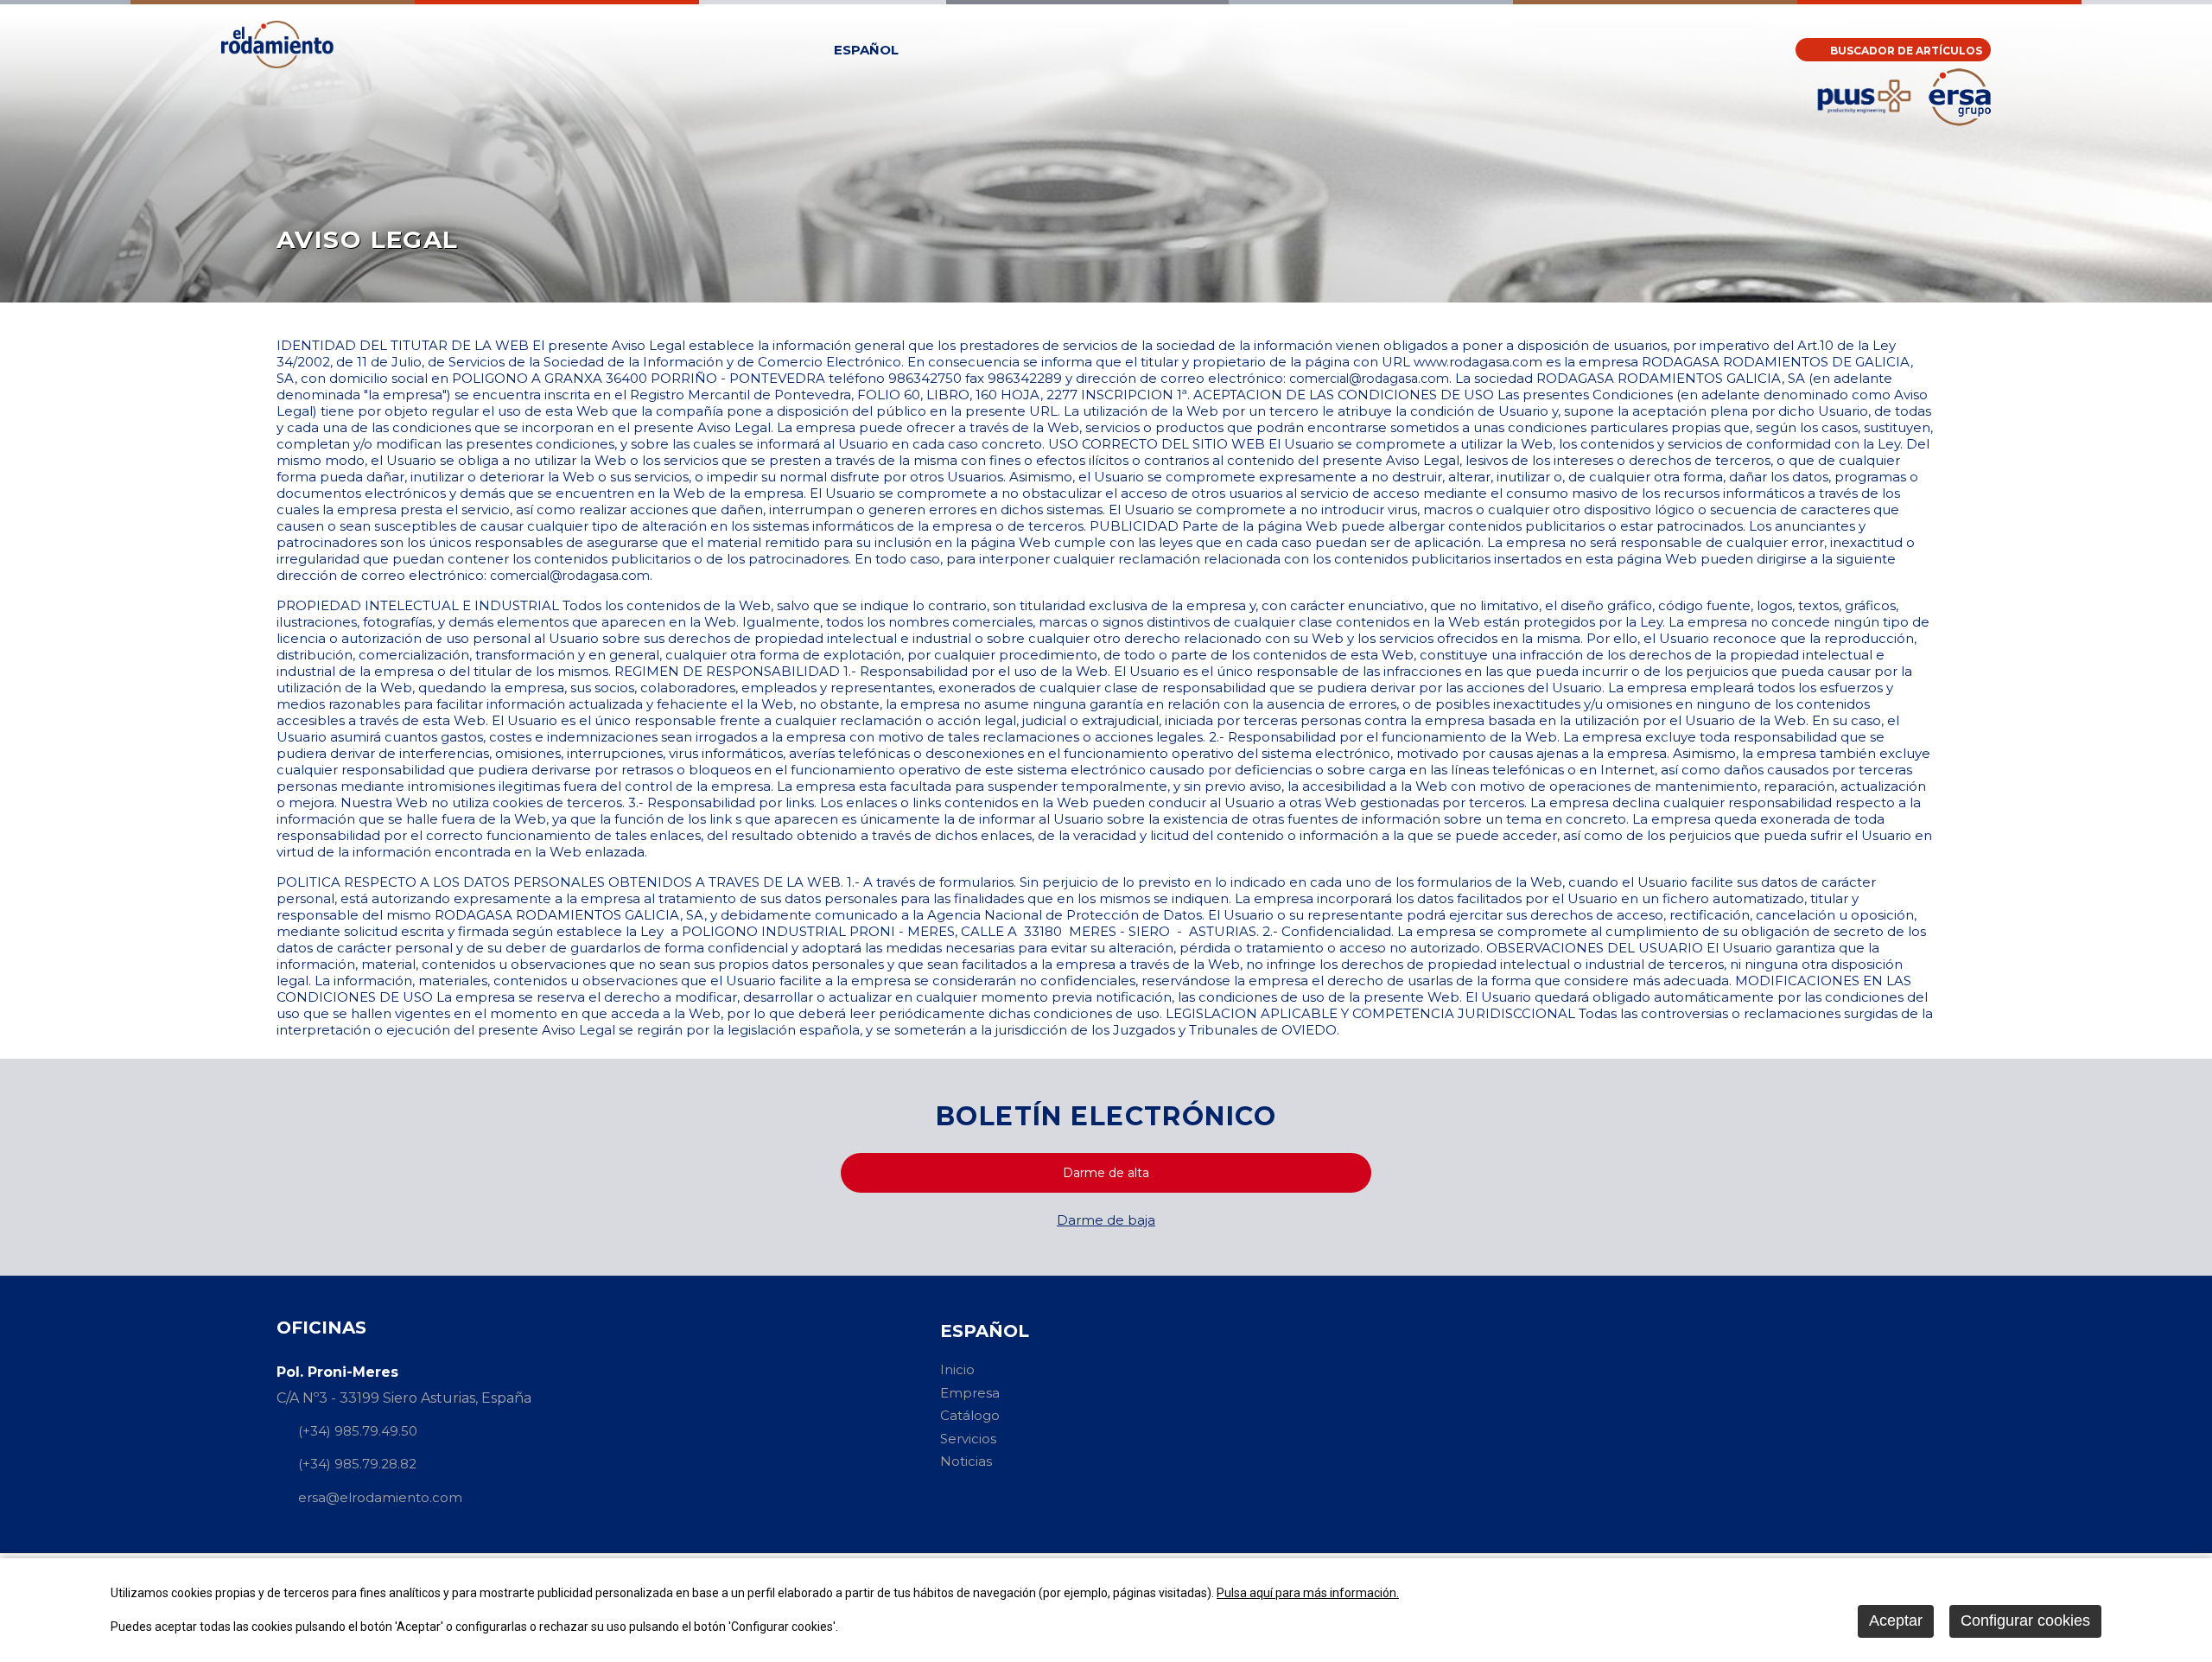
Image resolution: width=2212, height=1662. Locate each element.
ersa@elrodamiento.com (380, 1497)
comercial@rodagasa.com (1369, 379)
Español (866, 50)
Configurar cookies (2025, 1621)
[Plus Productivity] (1864, 122)
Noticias (966, 1461)
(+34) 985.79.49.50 (358, 1431)
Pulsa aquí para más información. (1308, 1593)
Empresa (970, 1393)
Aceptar (1896, 1621)
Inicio (957, 1369)
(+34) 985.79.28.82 (357, 1465)
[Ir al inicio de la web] (277, 64)
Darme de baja (1106, 1220)
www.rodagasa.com (1478, 362)
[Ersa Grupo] (1960, 121)
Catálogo (970, 1415)
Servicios (968, 1439)
